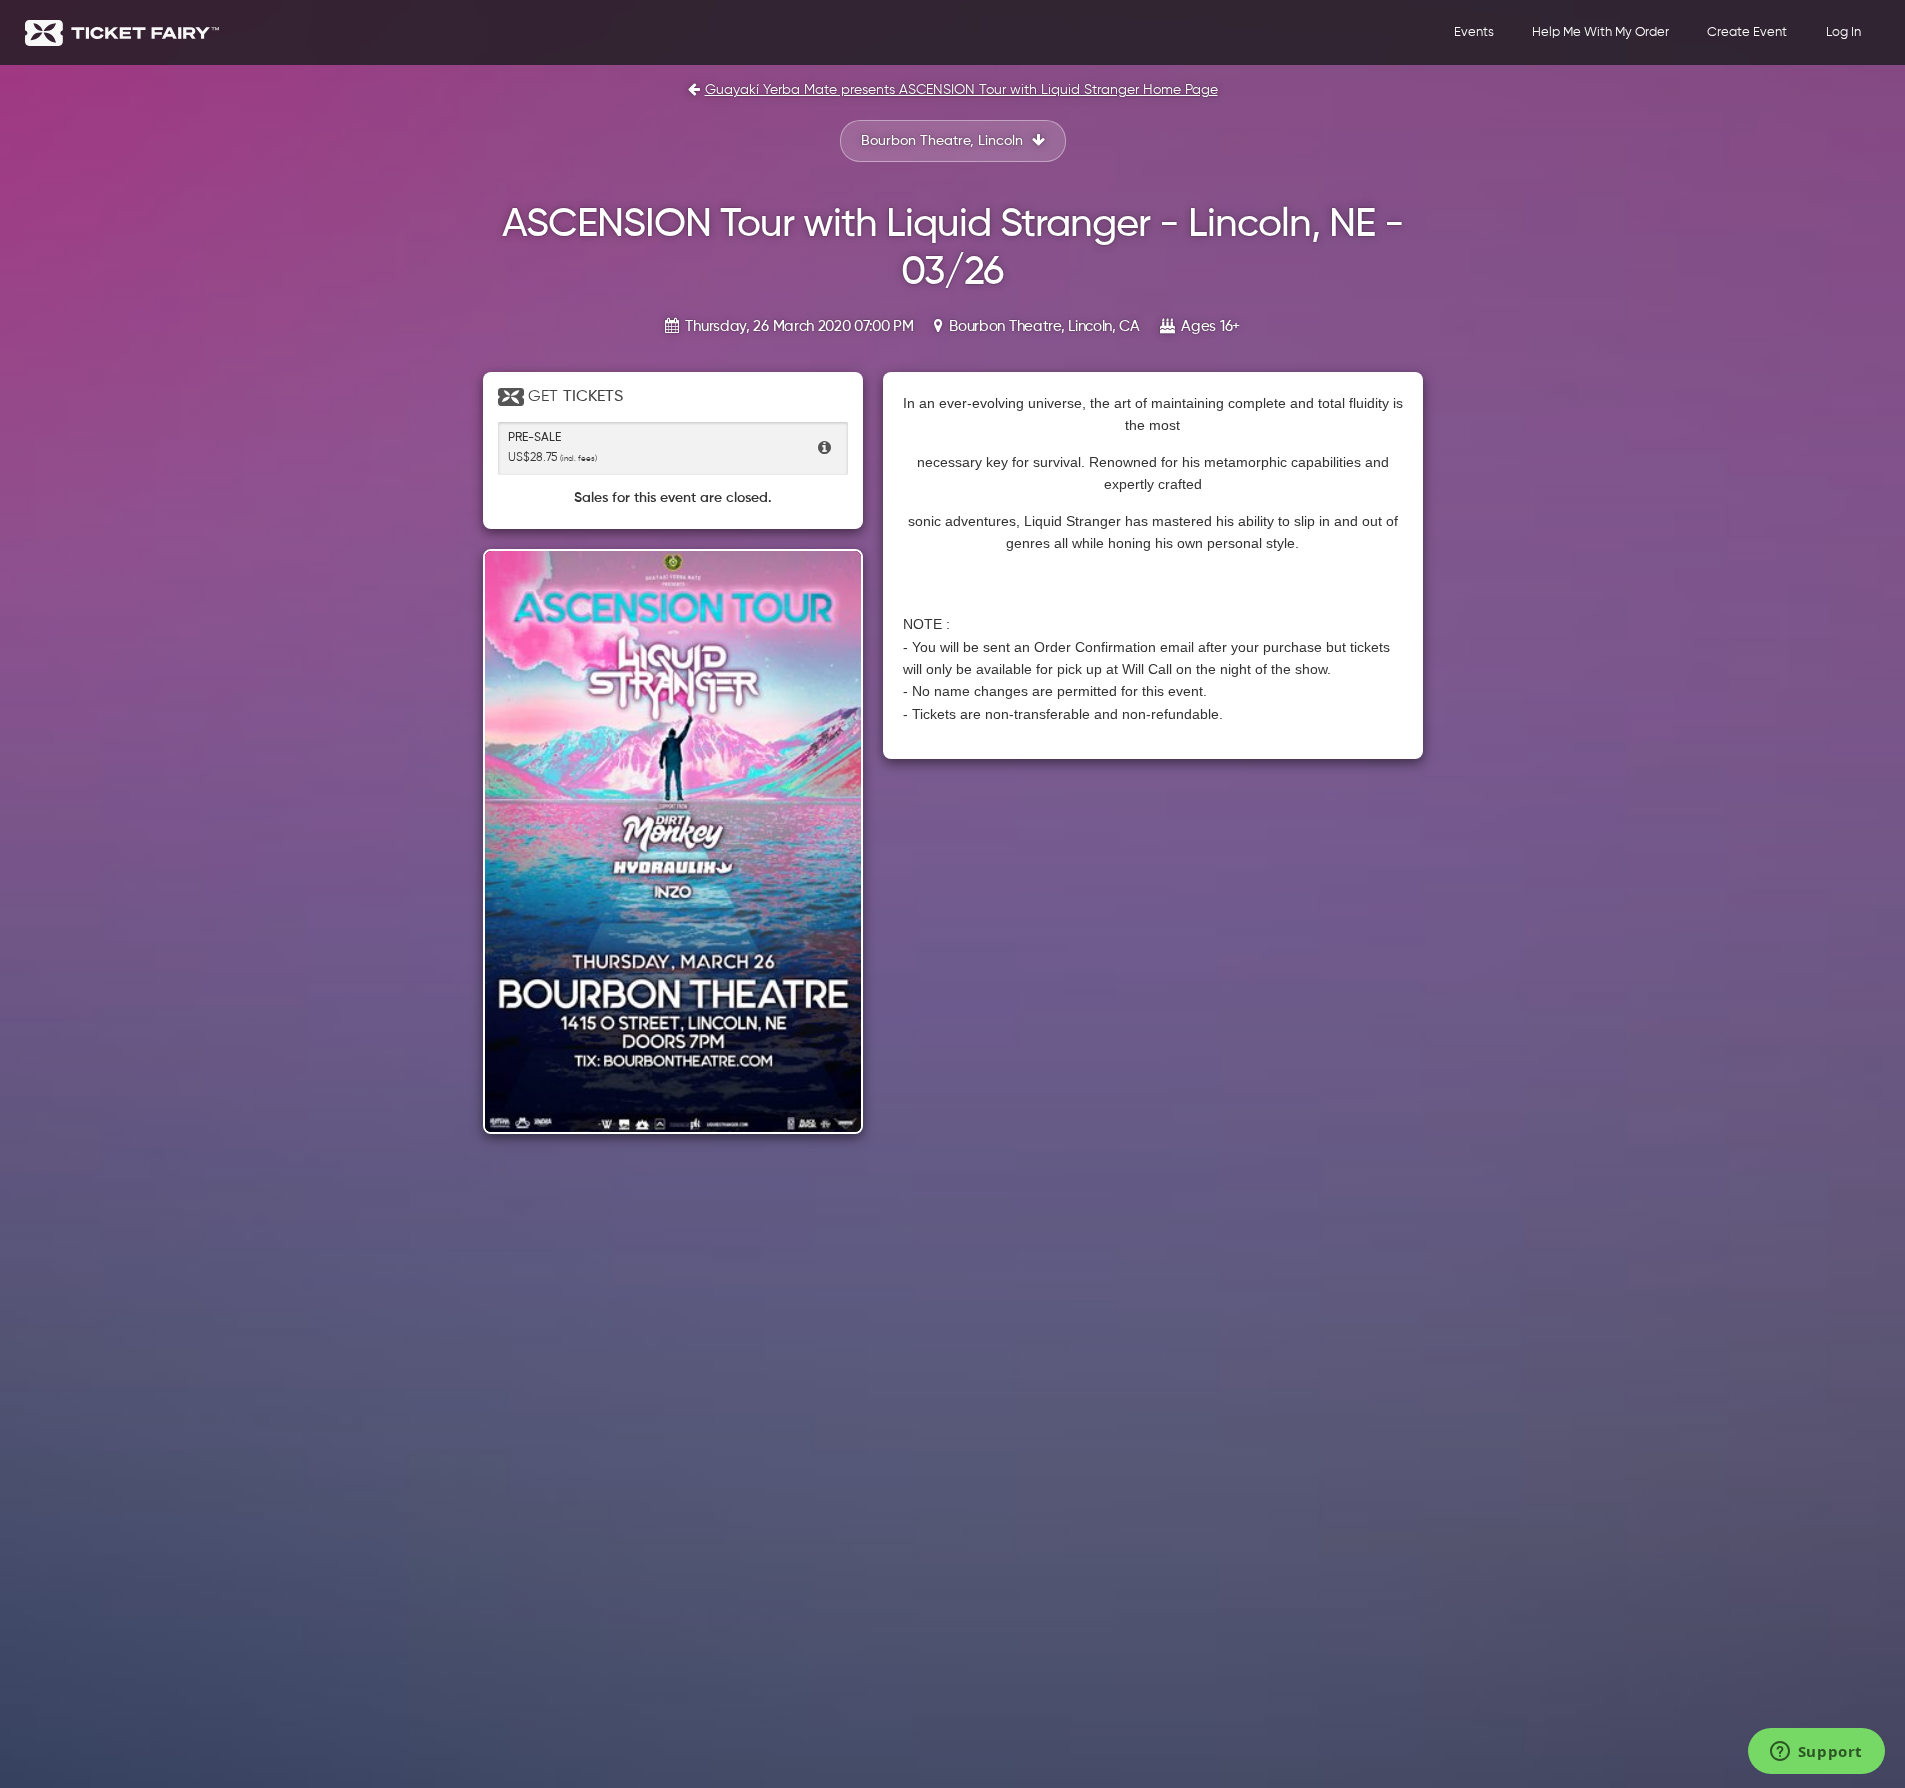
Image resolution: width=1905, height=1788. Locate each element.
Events (1474, 32)
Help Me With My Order (1600, 32)
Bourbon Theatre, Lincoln (944, 141)
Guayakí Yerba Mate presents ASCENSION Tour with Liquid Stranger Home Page (961, 90)
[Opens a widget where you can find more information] (1816, 1753)
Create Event (1747, 32)
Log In (1843, 32)
